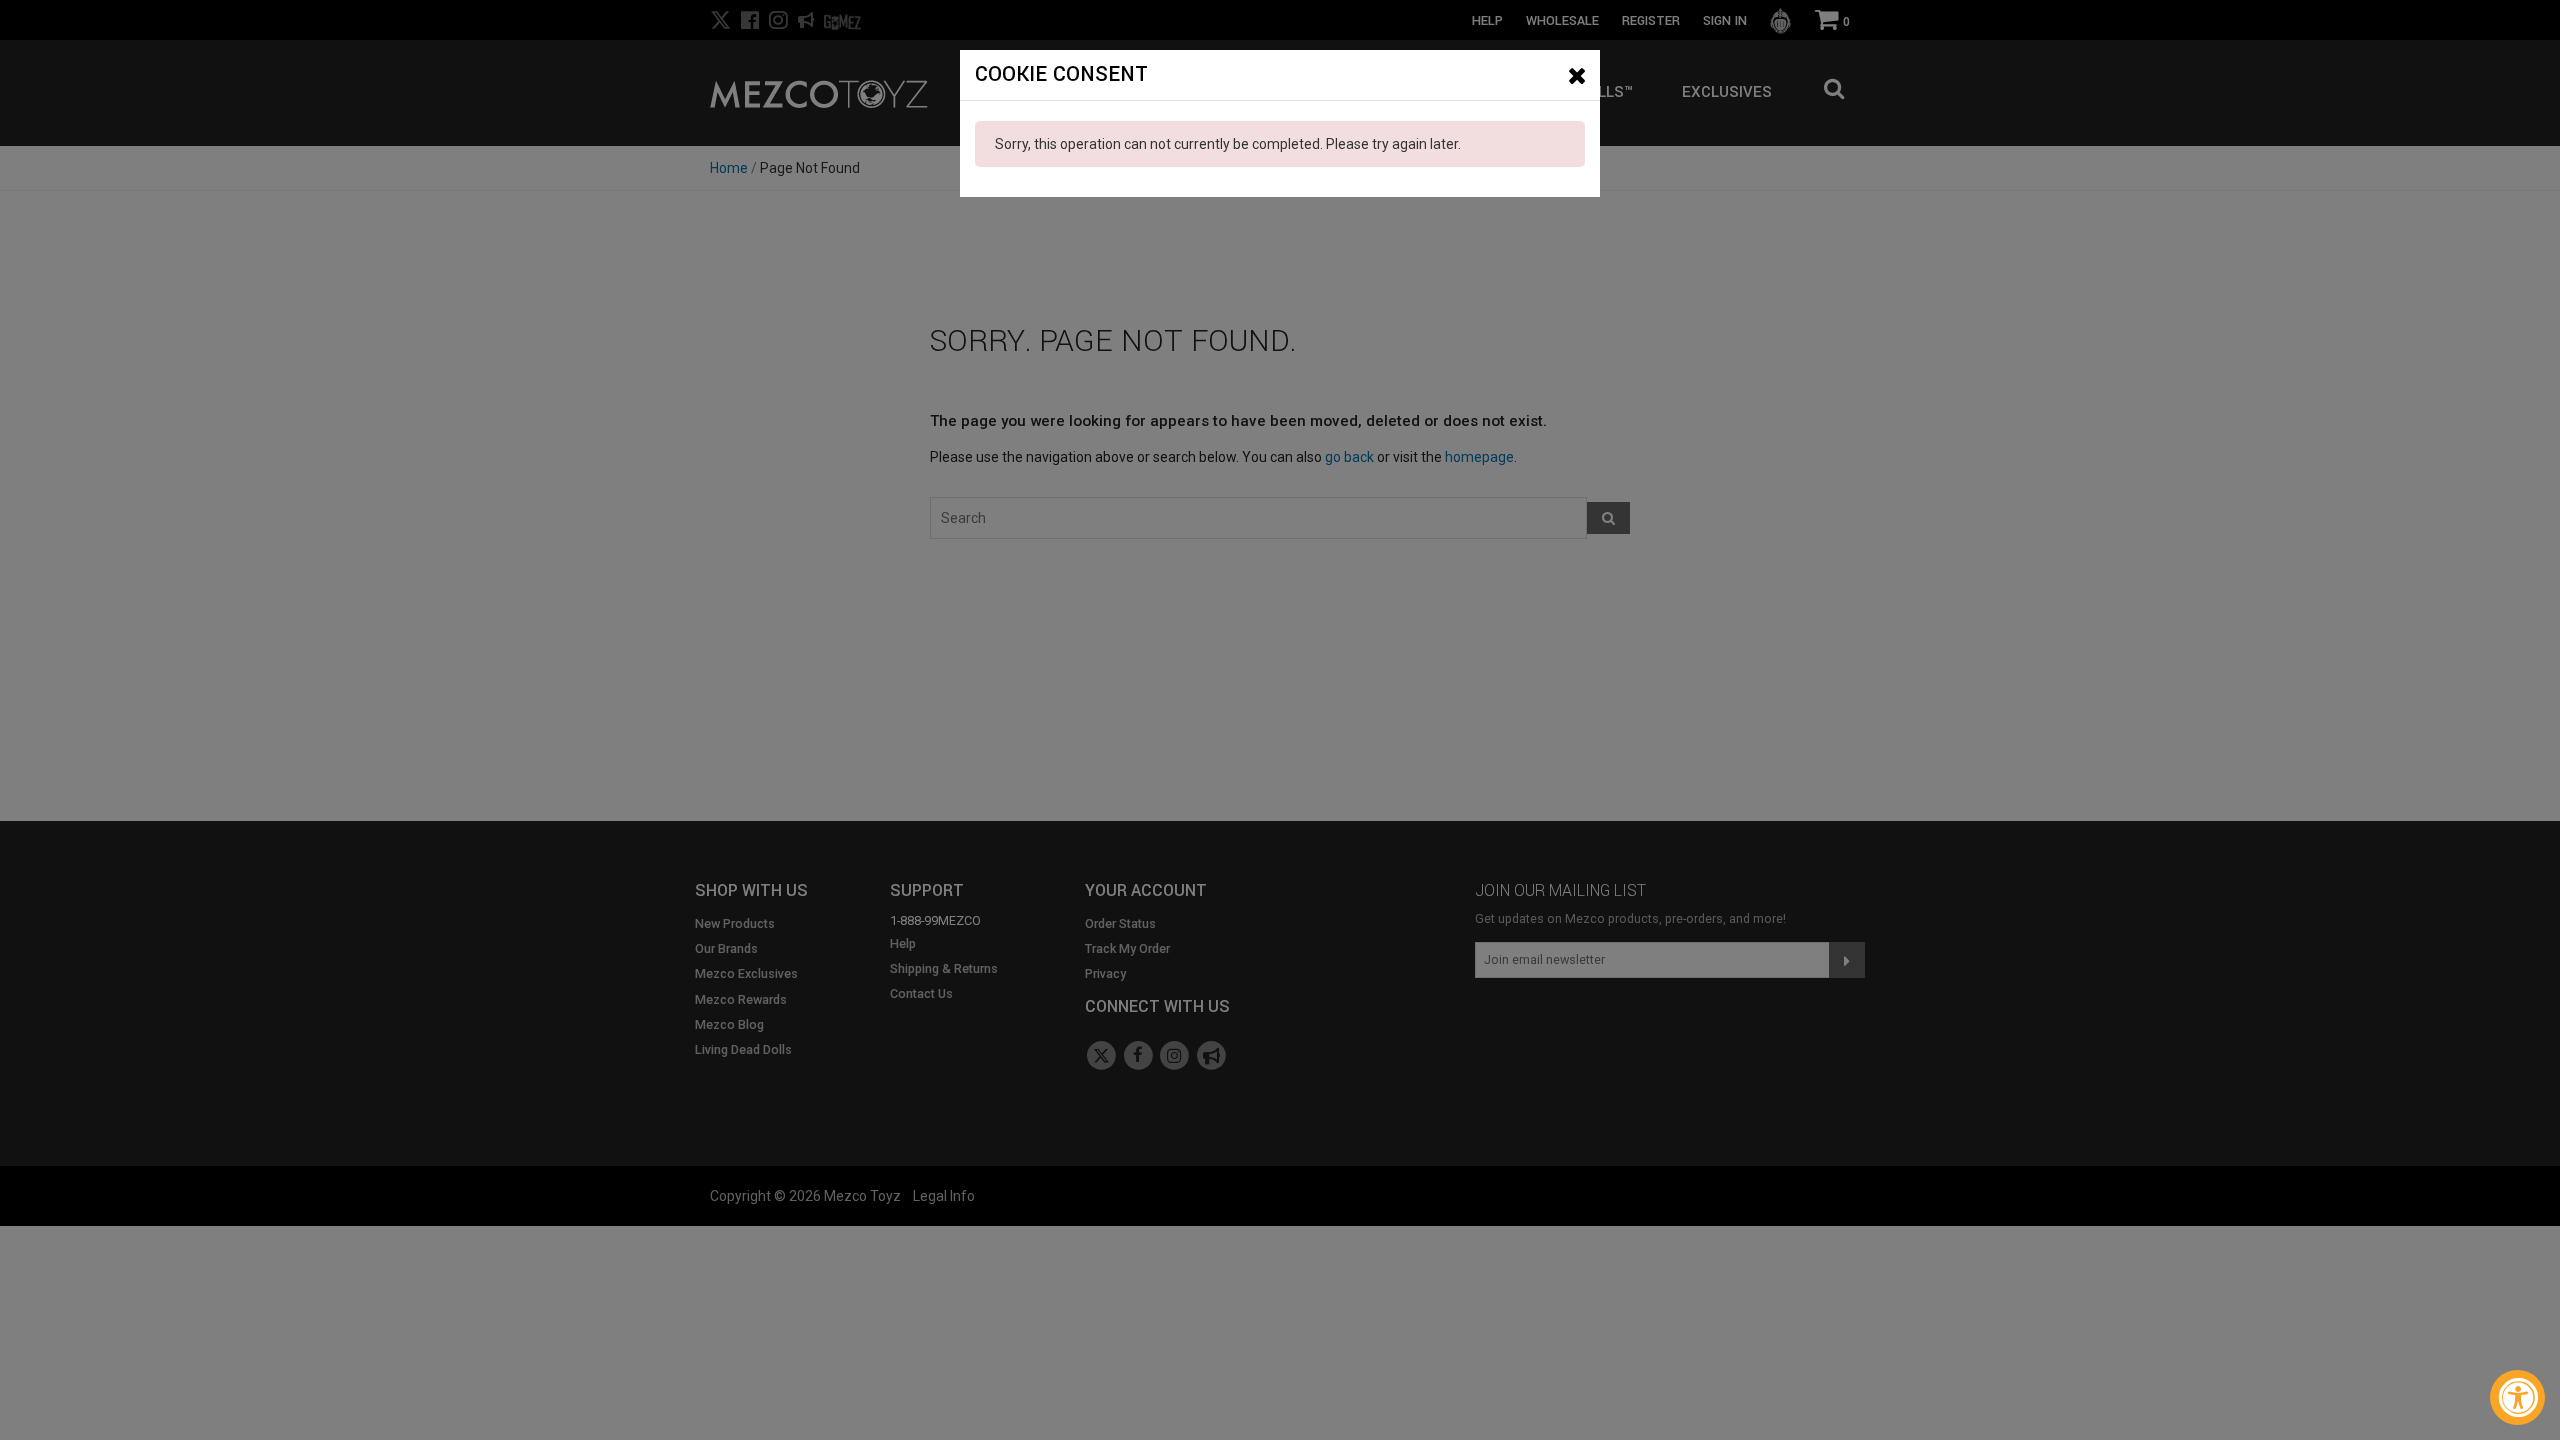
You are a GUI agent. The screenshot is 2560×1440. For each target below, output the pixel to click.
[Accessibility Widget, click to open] (2517, 1397)
